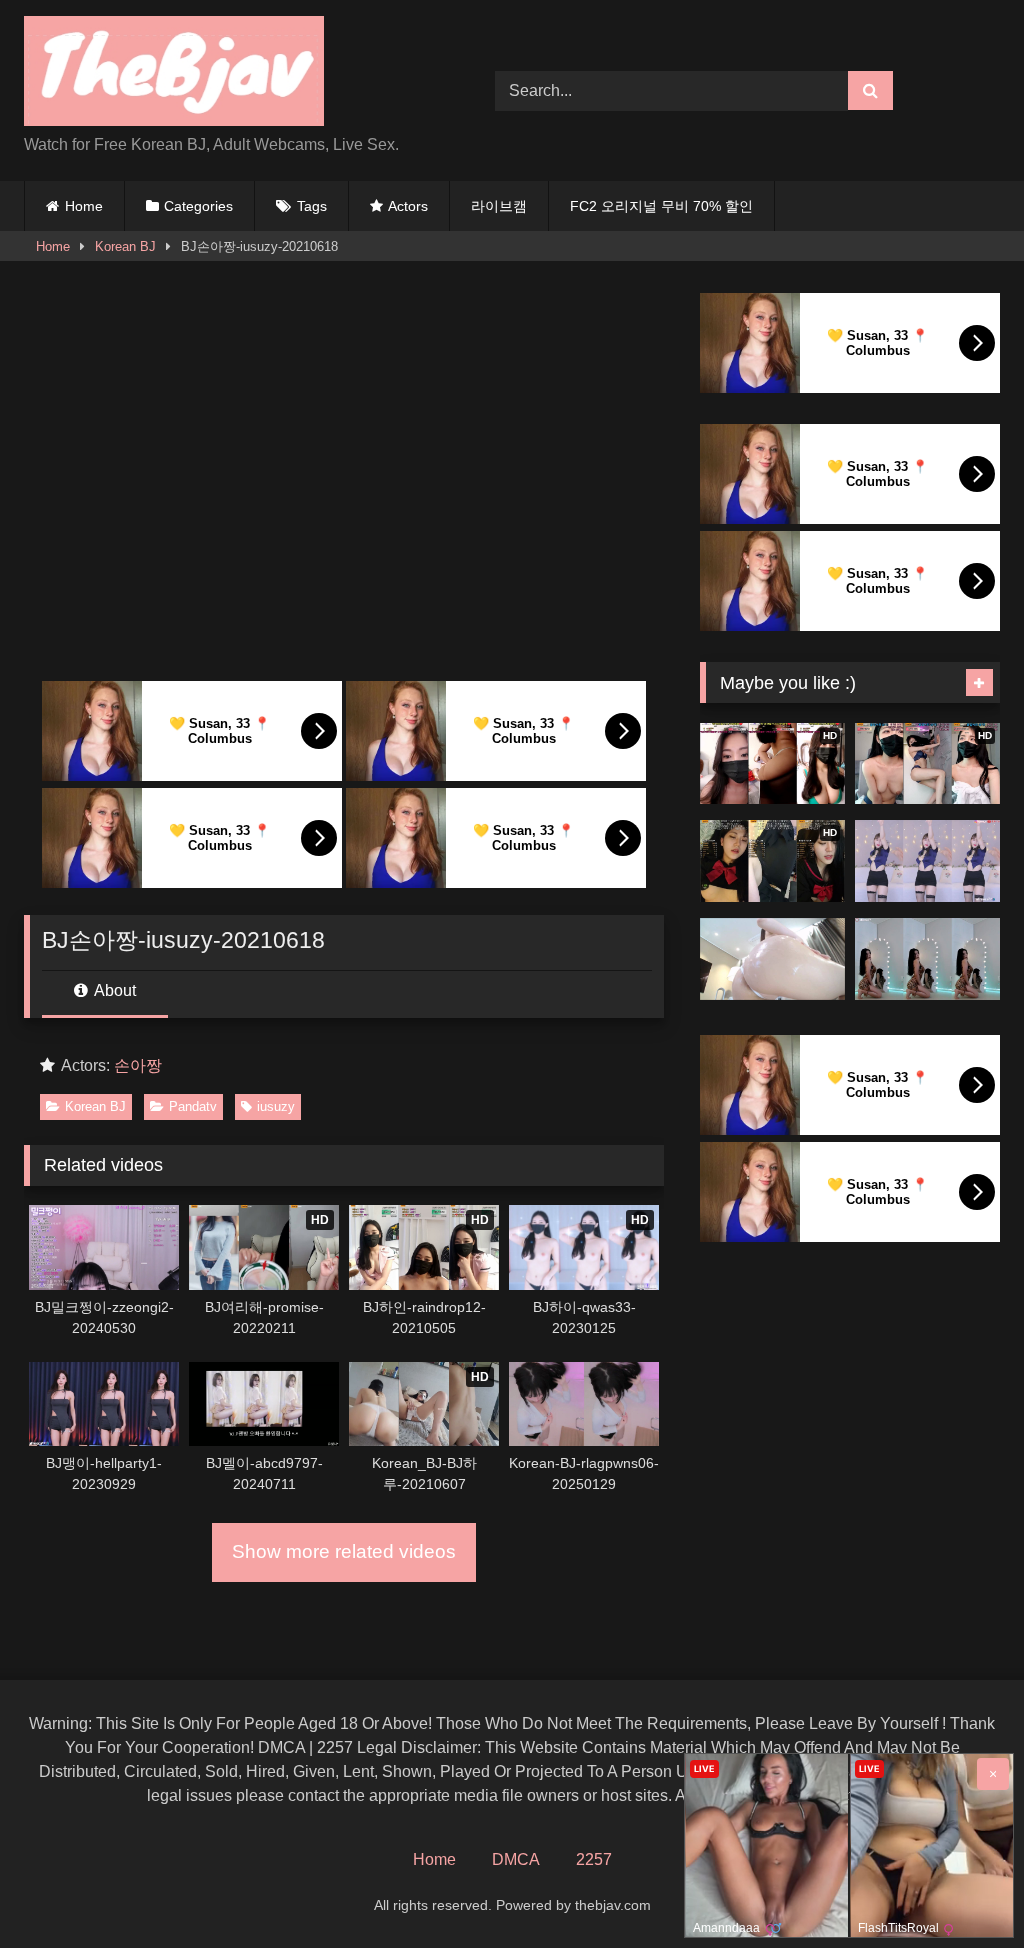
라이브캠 (499, 206)
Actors (408, 206)
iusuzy (276, 1106)
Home (84, 206)
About (113, 990)
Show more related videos (344, 1551)
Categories (198, 206)
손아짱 (138, 1065)
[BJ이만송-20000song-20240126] (927, 959)
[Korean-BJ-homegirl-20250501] (772, 959)
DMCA (516, 1859)
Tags (312, 206)
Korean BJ (125, 246)
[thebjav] (228, 74)
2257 (594, 1859)
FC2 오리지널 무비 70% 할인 (661, 206)
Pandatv (193, 1106)
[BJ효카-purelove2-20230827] (927, 861)
